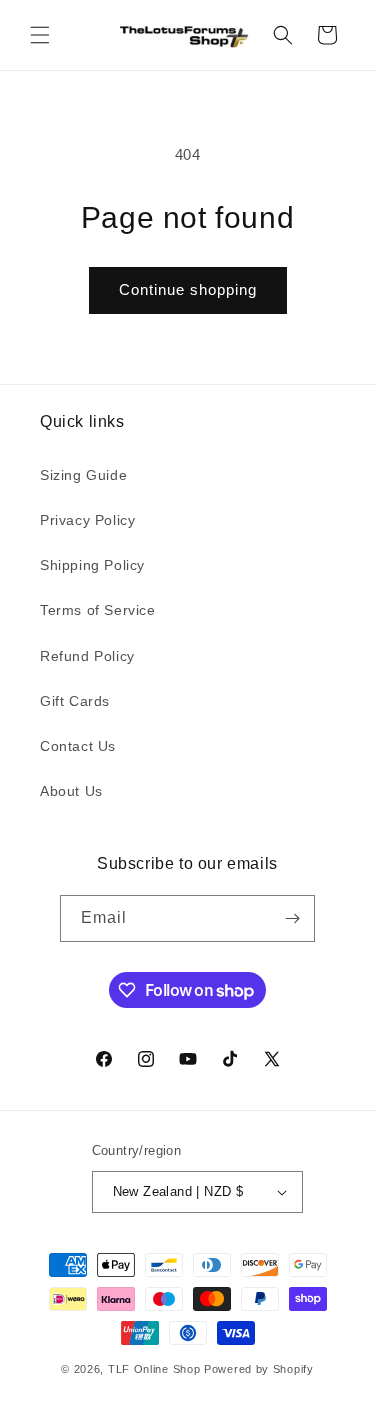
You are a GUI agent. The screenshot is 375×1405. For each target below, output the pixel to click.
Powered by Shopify (259, 1369)
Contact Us (78, 746)
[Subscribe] (292, 918)
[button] (40, 35)
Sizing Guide (83, 475)
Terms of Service (98, 610)
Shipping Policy (92, 565)
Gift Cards (75, 701)
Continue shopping (188, 289)
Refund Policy (87, 656)
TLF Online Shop (154, 1369)
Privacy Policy (87, 520)
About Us (71, 791)
